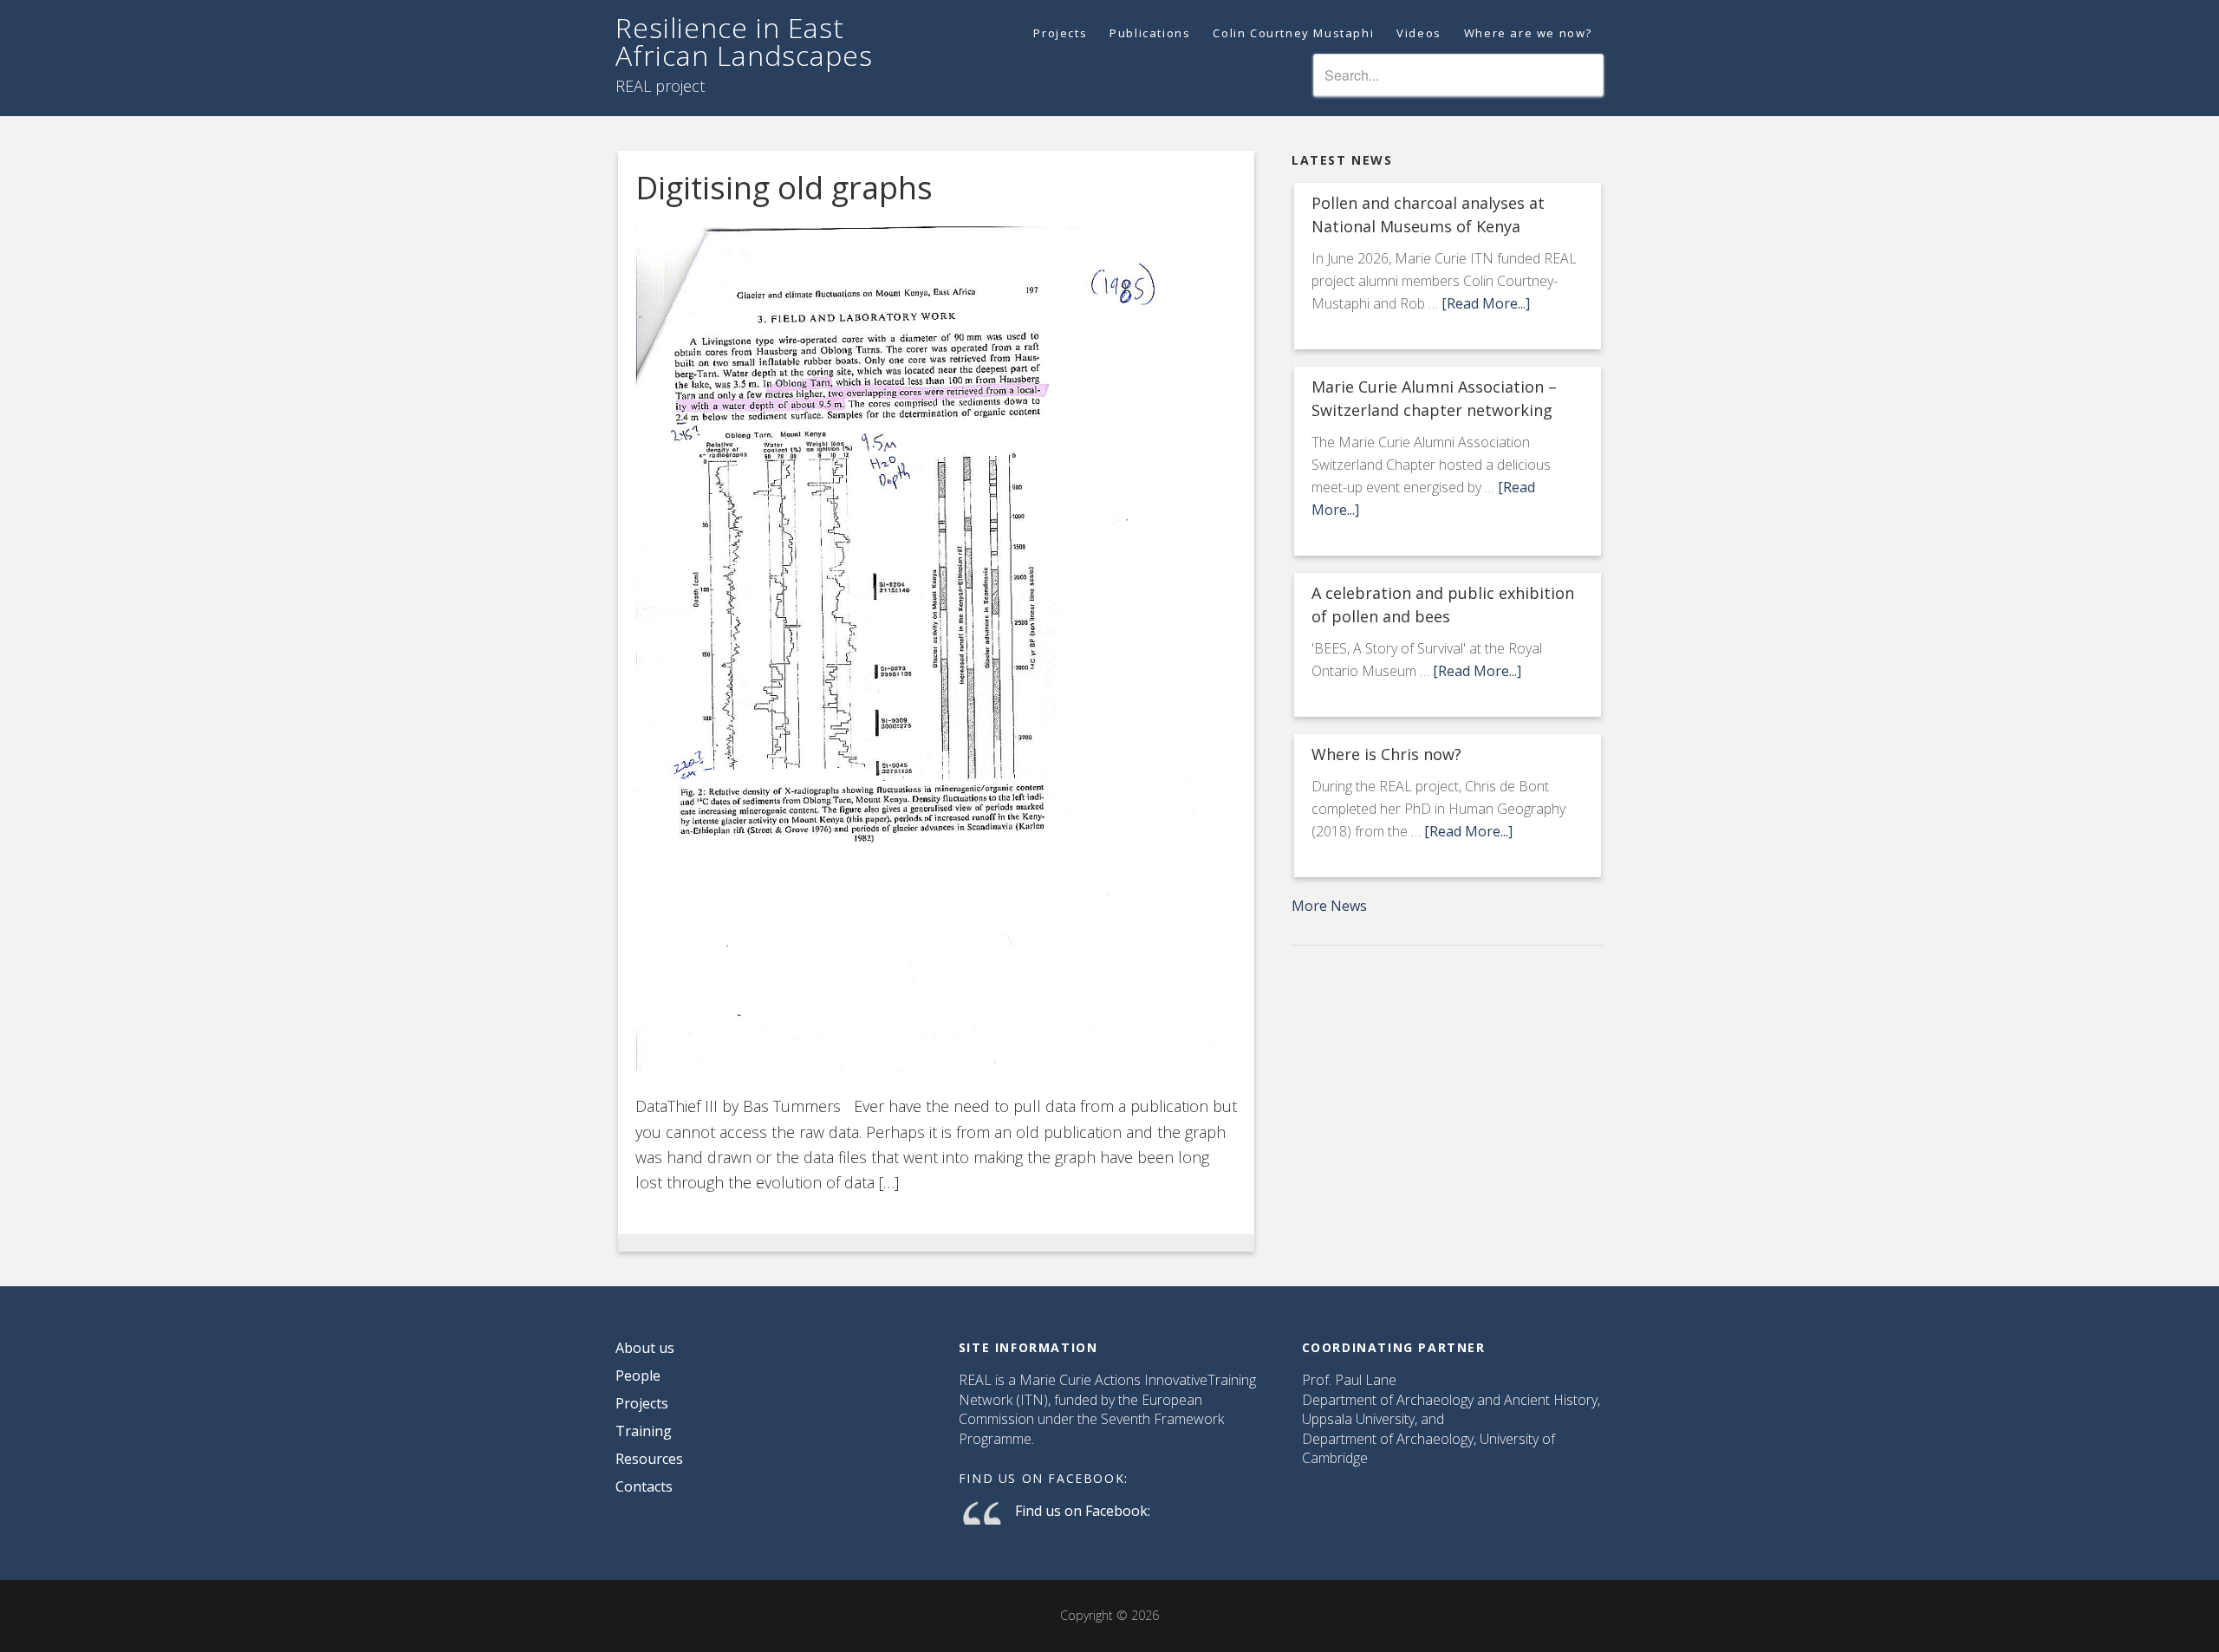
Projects (642, 1403)
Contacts (644, 1486)
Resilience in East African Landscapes (744, 41)
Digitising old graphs (784, 188)
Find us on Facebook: (1044, 1478)
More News (1329, 906)
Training (644, 1431)
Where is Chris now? (1386, 754)
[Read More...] (1486, 303)
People (638, 1376)
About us (645, 1348)
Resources (649, 1459)
